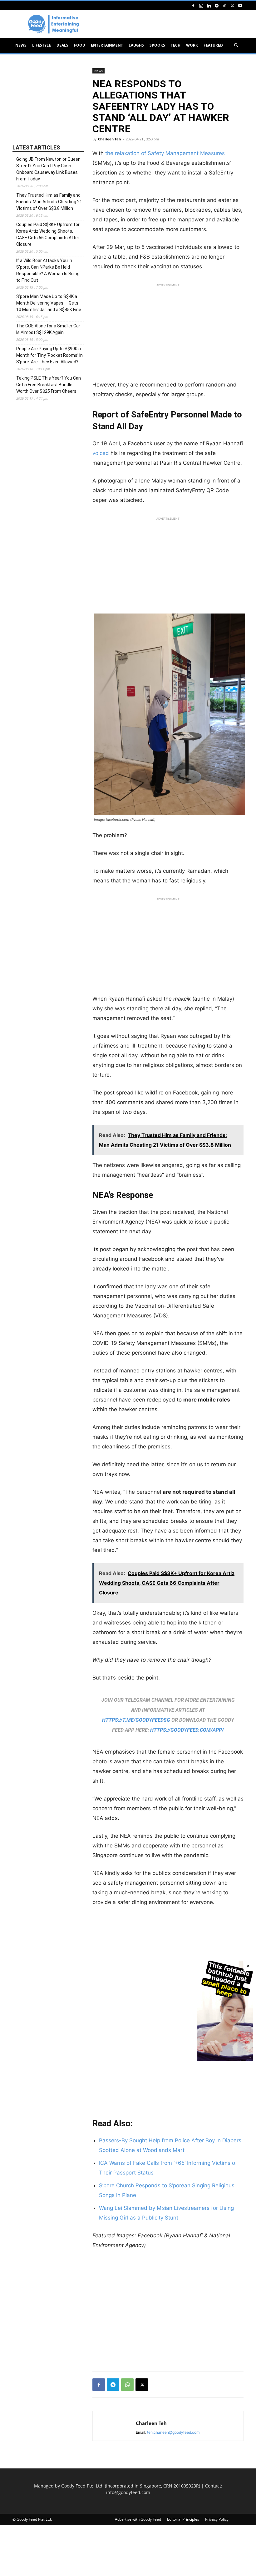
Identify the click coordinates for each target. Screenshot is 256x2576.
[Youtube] (240, 5)
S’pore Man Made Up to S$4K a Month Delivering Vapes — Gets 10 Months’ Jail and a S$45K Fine (49, 303)
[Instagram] (201, 5)
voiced (101, 453)
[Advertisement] (168, 334)
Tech (176, 45)
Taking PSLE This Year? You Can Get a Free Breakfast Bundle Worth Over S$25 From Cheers (49, 385)
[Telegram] (217, 5)
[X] (232, 5)
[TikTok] (224, 5)
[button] (236, 45)
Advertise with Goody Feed (138, 2519)
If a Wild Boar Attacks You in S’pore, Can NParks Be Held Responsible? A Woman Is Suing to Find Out (48, 270)
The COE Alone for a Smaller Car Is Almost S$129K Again (48, 329)
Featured (213, 45)
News (21, 45)
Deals (62, 45)
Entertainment (107, 45)
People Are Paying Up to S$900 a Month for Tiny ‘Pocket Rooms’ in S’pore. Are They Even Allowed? (49, 355)
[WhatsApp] (127, 2385)
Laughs (136, 45)
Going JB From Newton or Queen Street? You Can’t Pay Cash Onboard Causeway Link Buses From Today (48, 169)
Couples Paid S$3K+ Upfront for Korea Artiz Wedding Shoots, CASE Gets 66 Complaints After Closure (48, 234)
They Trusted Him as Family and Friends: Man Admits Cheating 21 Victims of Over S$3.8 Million (49, 202)
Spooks (157, 45)
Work (192, 45)
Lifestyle (42, 45)
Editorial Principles (183, 2519)
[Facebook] (193, 5)
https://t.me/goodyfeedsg (136, 1720)
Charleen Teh (109, 139)
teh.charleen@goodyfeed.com (173, 2432)
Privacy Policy (217, 2519)
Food (80, 45)
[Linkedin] (209, 5)
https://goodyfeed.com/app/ (187, 1730)
